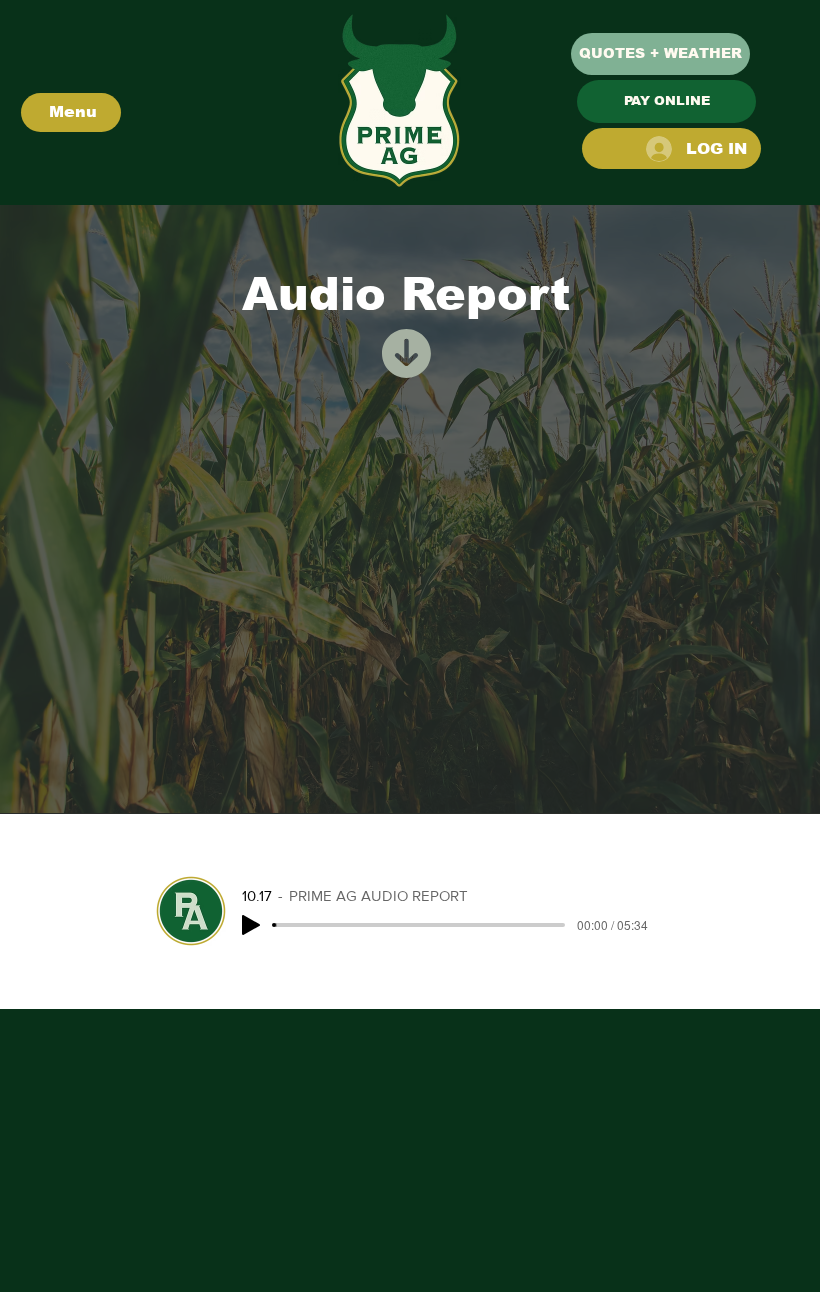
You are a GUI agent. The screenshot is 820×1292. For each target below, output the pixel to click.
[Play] (251, 925)
